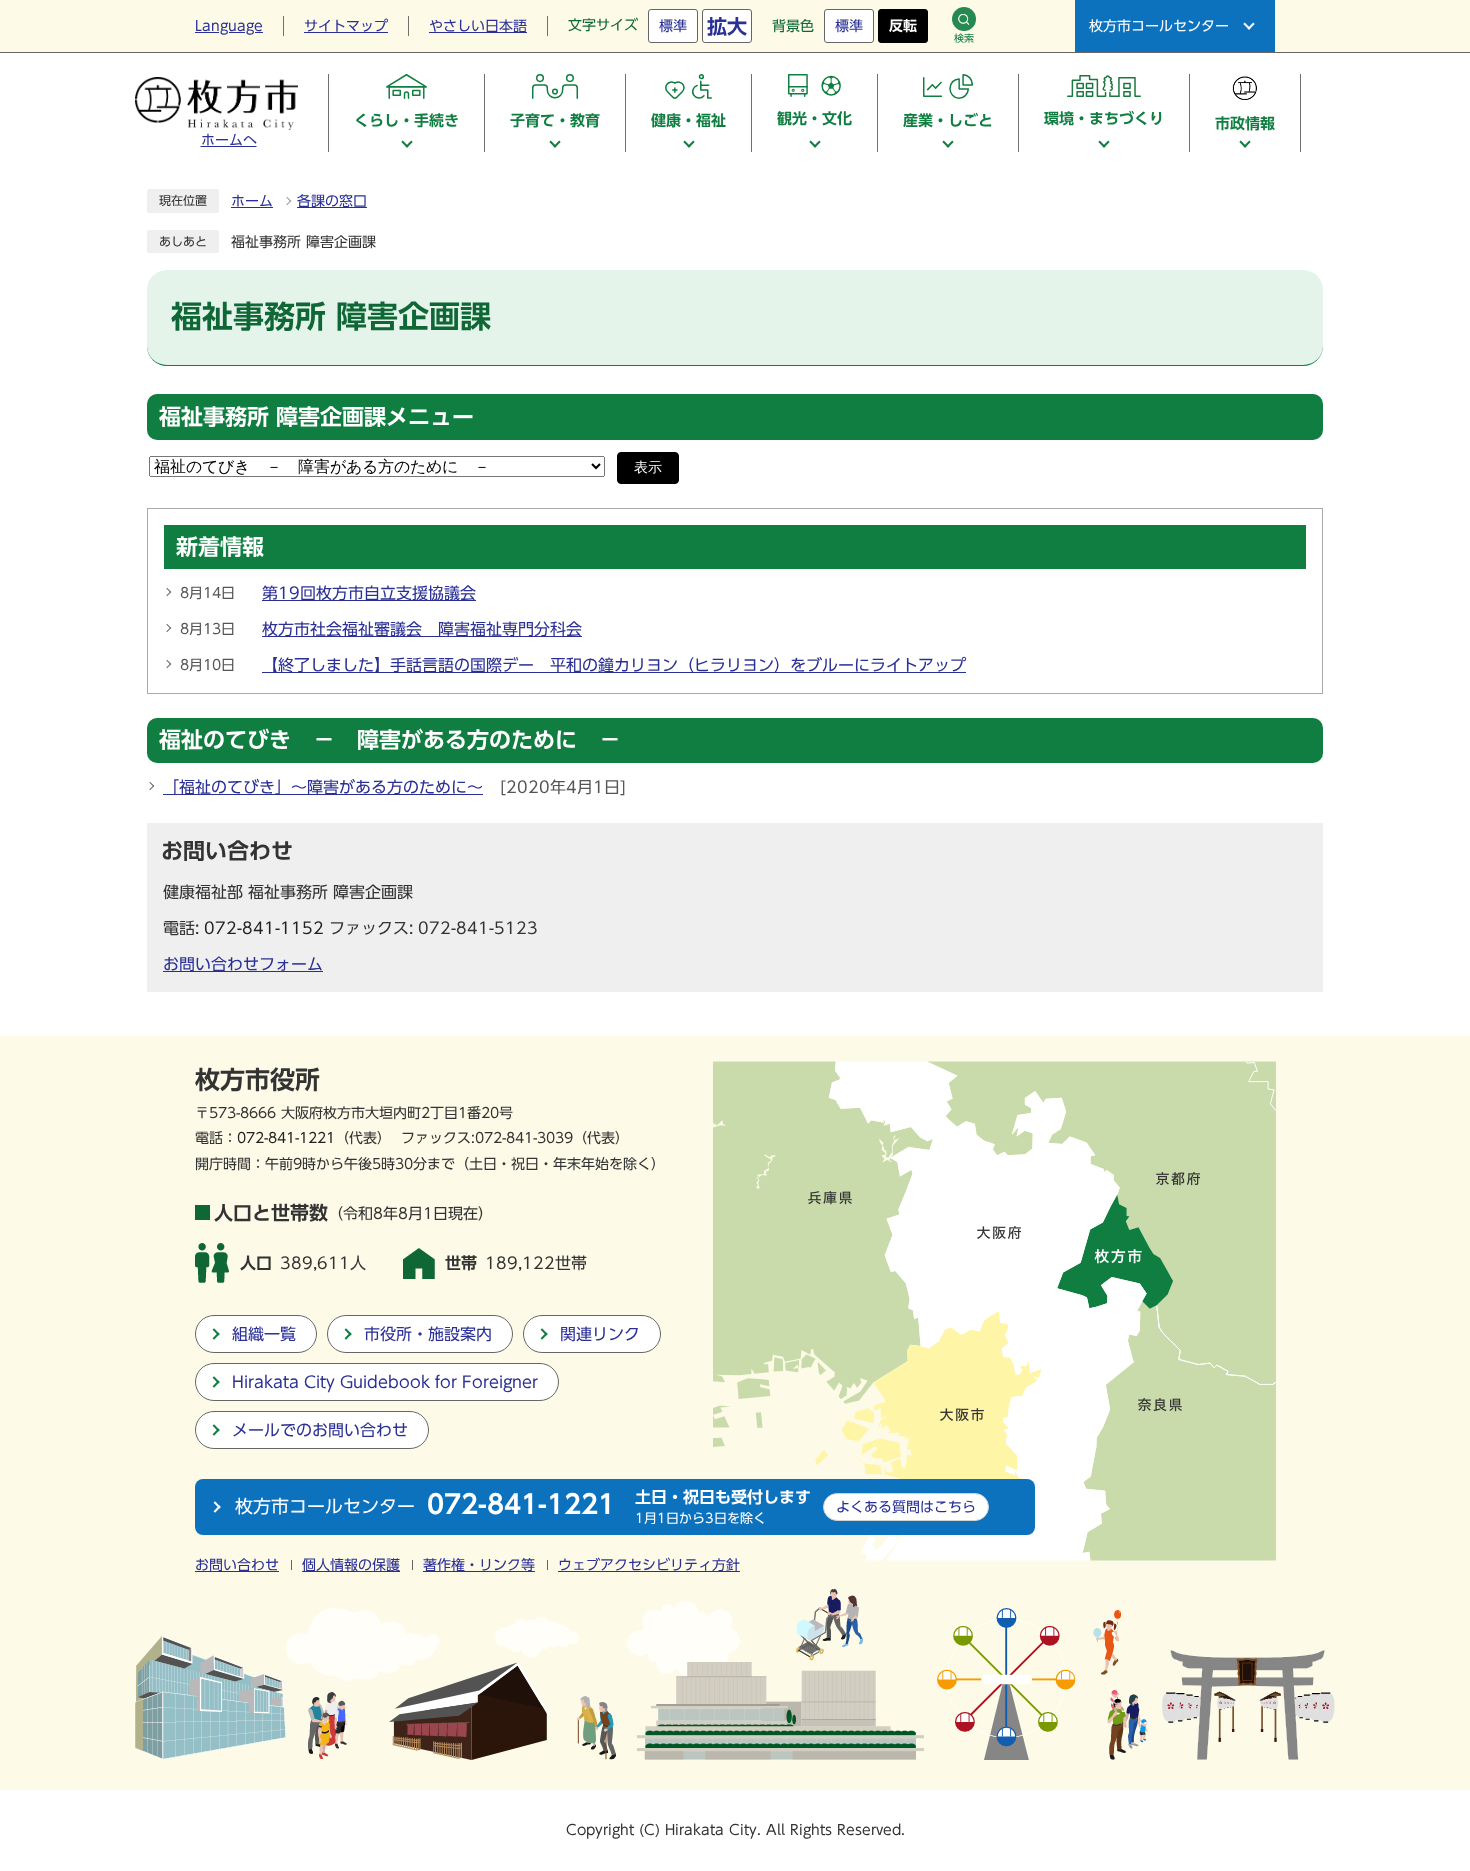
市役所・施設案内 (428, 1334)
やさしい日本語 (478, 26)
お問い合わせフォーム (243, 964)
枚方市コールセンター (1159, 26)
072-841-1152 (264, 928)
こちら (906, 1506)
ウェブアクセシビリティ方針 (649, 1565)
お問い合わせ (237, 1565)
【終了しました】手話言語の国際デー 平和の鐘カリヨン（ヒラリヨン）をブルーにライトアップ (614, 665)
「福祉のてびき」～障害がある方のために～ (323, 787)
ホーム (252, 201)
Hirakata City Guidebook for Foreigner (385, 1382)
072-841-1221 (286, 1137)
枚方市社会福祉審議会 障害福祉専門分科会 (422, 629)
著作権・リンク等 (479, 1565)
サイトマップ (346, 26)
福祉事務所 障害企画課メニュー (316, 417)
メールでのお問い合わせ (320, 1430)
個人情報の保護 (351, 1565)
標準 (673, 26)
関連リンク (600, 1334)
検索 (964, 38)
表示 (648, 467)
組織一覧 (264, 1334)
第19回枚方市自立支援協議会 (369, 593)
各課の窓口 (332, 201)
